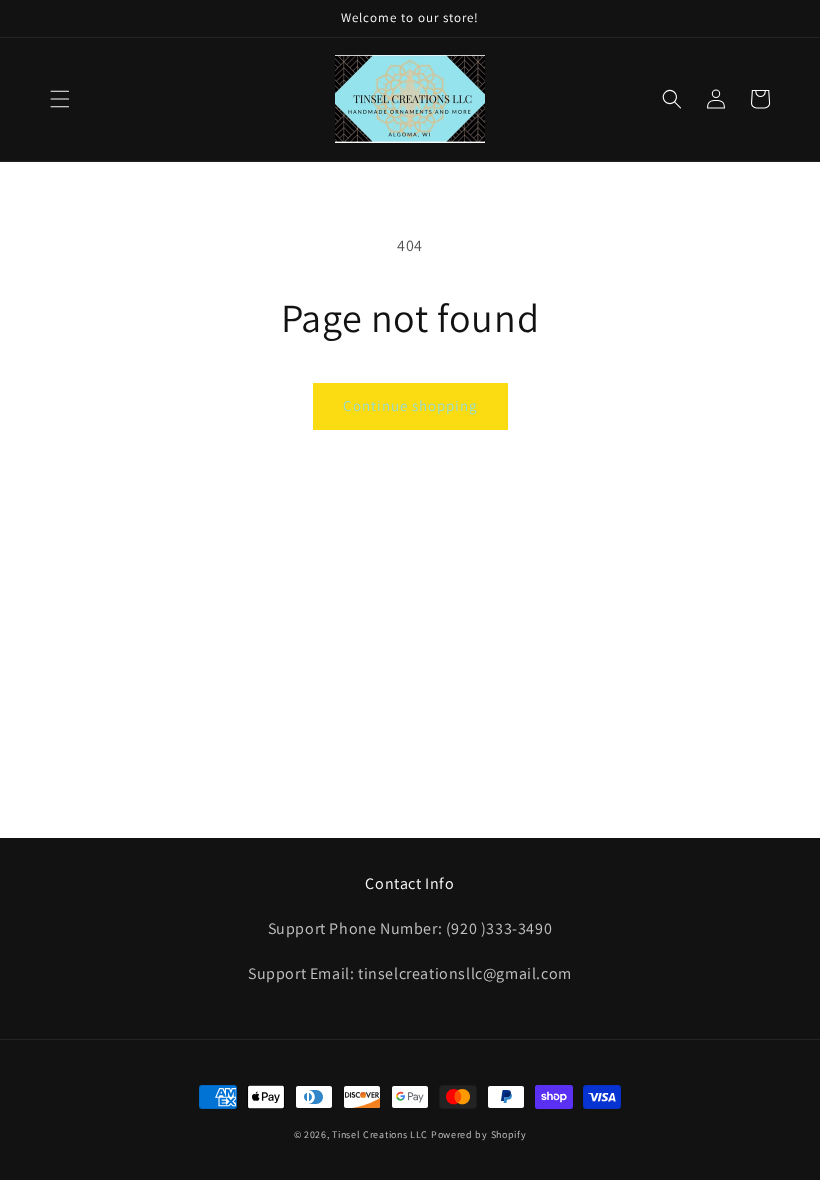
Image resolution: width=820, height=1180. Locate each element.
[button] (60, 99)
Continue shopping (410, 405)
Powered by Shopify (479, 1134)
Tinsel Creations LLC (380, 1134)
